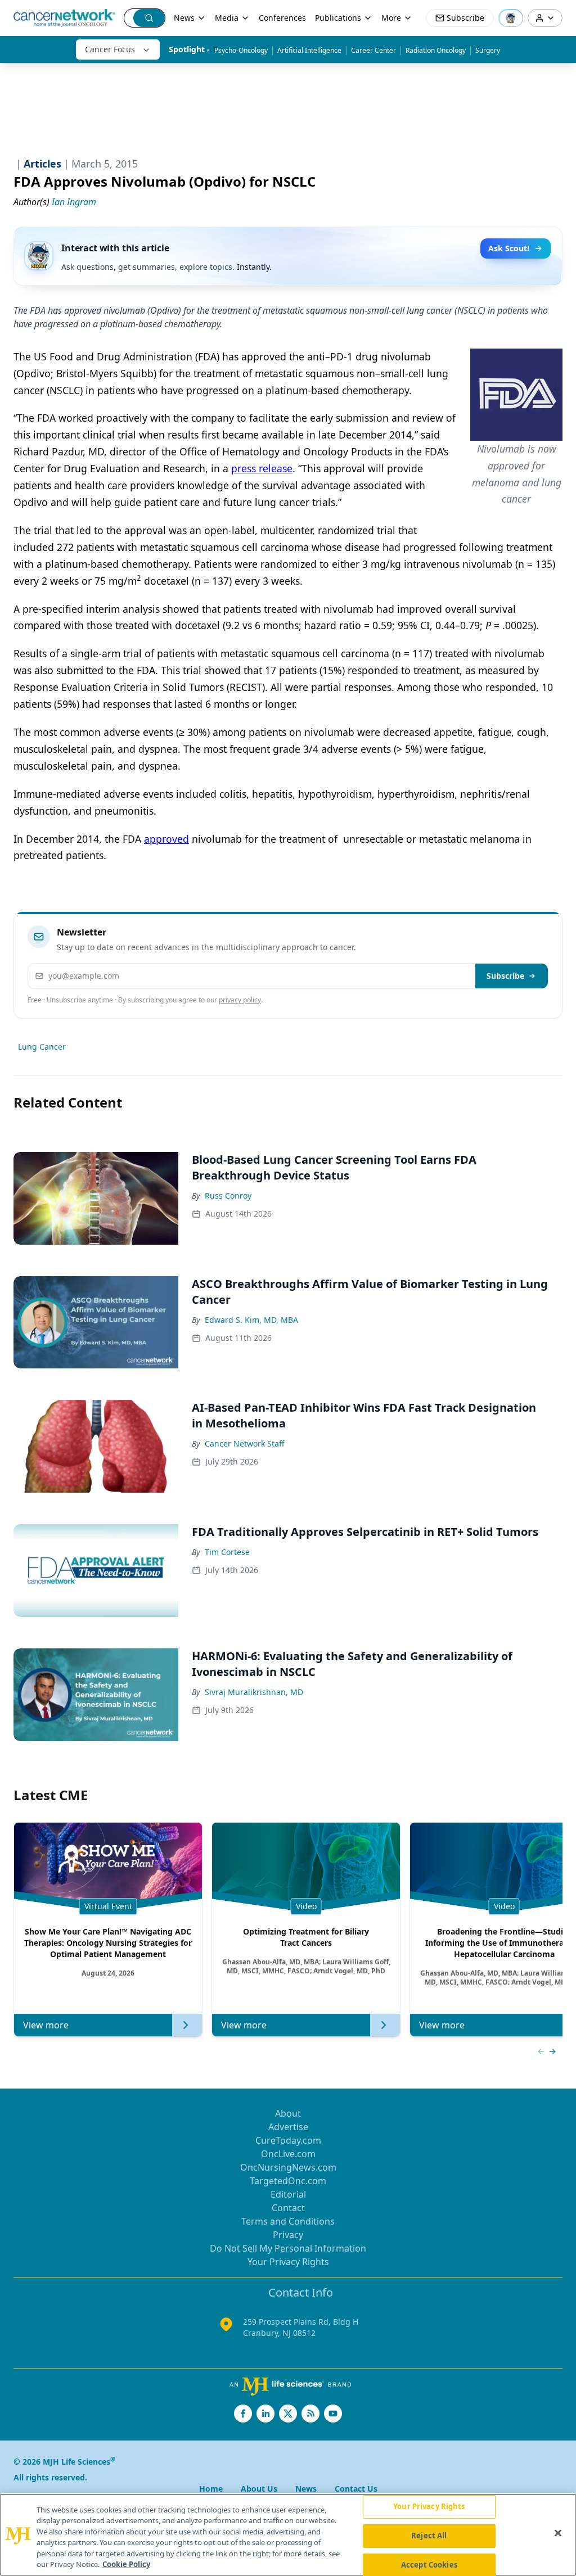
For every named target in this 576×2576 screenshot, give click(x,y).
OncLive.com (288, 2154)
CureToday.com (288, 2140)
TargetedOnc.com (288, 2181)
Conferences (282, 18)
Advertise (288, 2127)
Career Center (373, 50)
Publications (338, 18)
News (184, 18)
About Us (259, 2489)
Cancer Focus (110, 49)
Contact (288, 2208)
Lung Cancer (42, 1047)
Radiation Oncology (436, 50)
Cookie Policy (126, 2564)
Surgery (488, 50)
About (288, 2113)
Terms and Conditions (288, 2221)
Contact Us (356, 2489)
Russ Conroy (228, 1196)
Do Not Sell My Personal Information (288, 2248)
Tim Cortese (227, 1552)
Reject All (429, 2536)
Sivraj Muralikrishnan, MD (254, 1692)
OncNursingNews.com (288, 2167)
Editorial (288, 2194)
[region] (288, 2535)
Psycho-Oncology (241, 50)
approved (166, 839)
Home (211, 2489)
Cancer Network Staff (245, 1443)
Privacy (288, 2235)
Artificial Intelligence (309, 50)
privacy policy (240, 1000)
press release (262, 468)
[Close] (558, 2533)
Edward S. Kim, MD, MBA (251, 1320)
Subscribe (505, 976)
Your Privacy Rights (288, 2262)
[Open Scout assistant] (511, 18)
